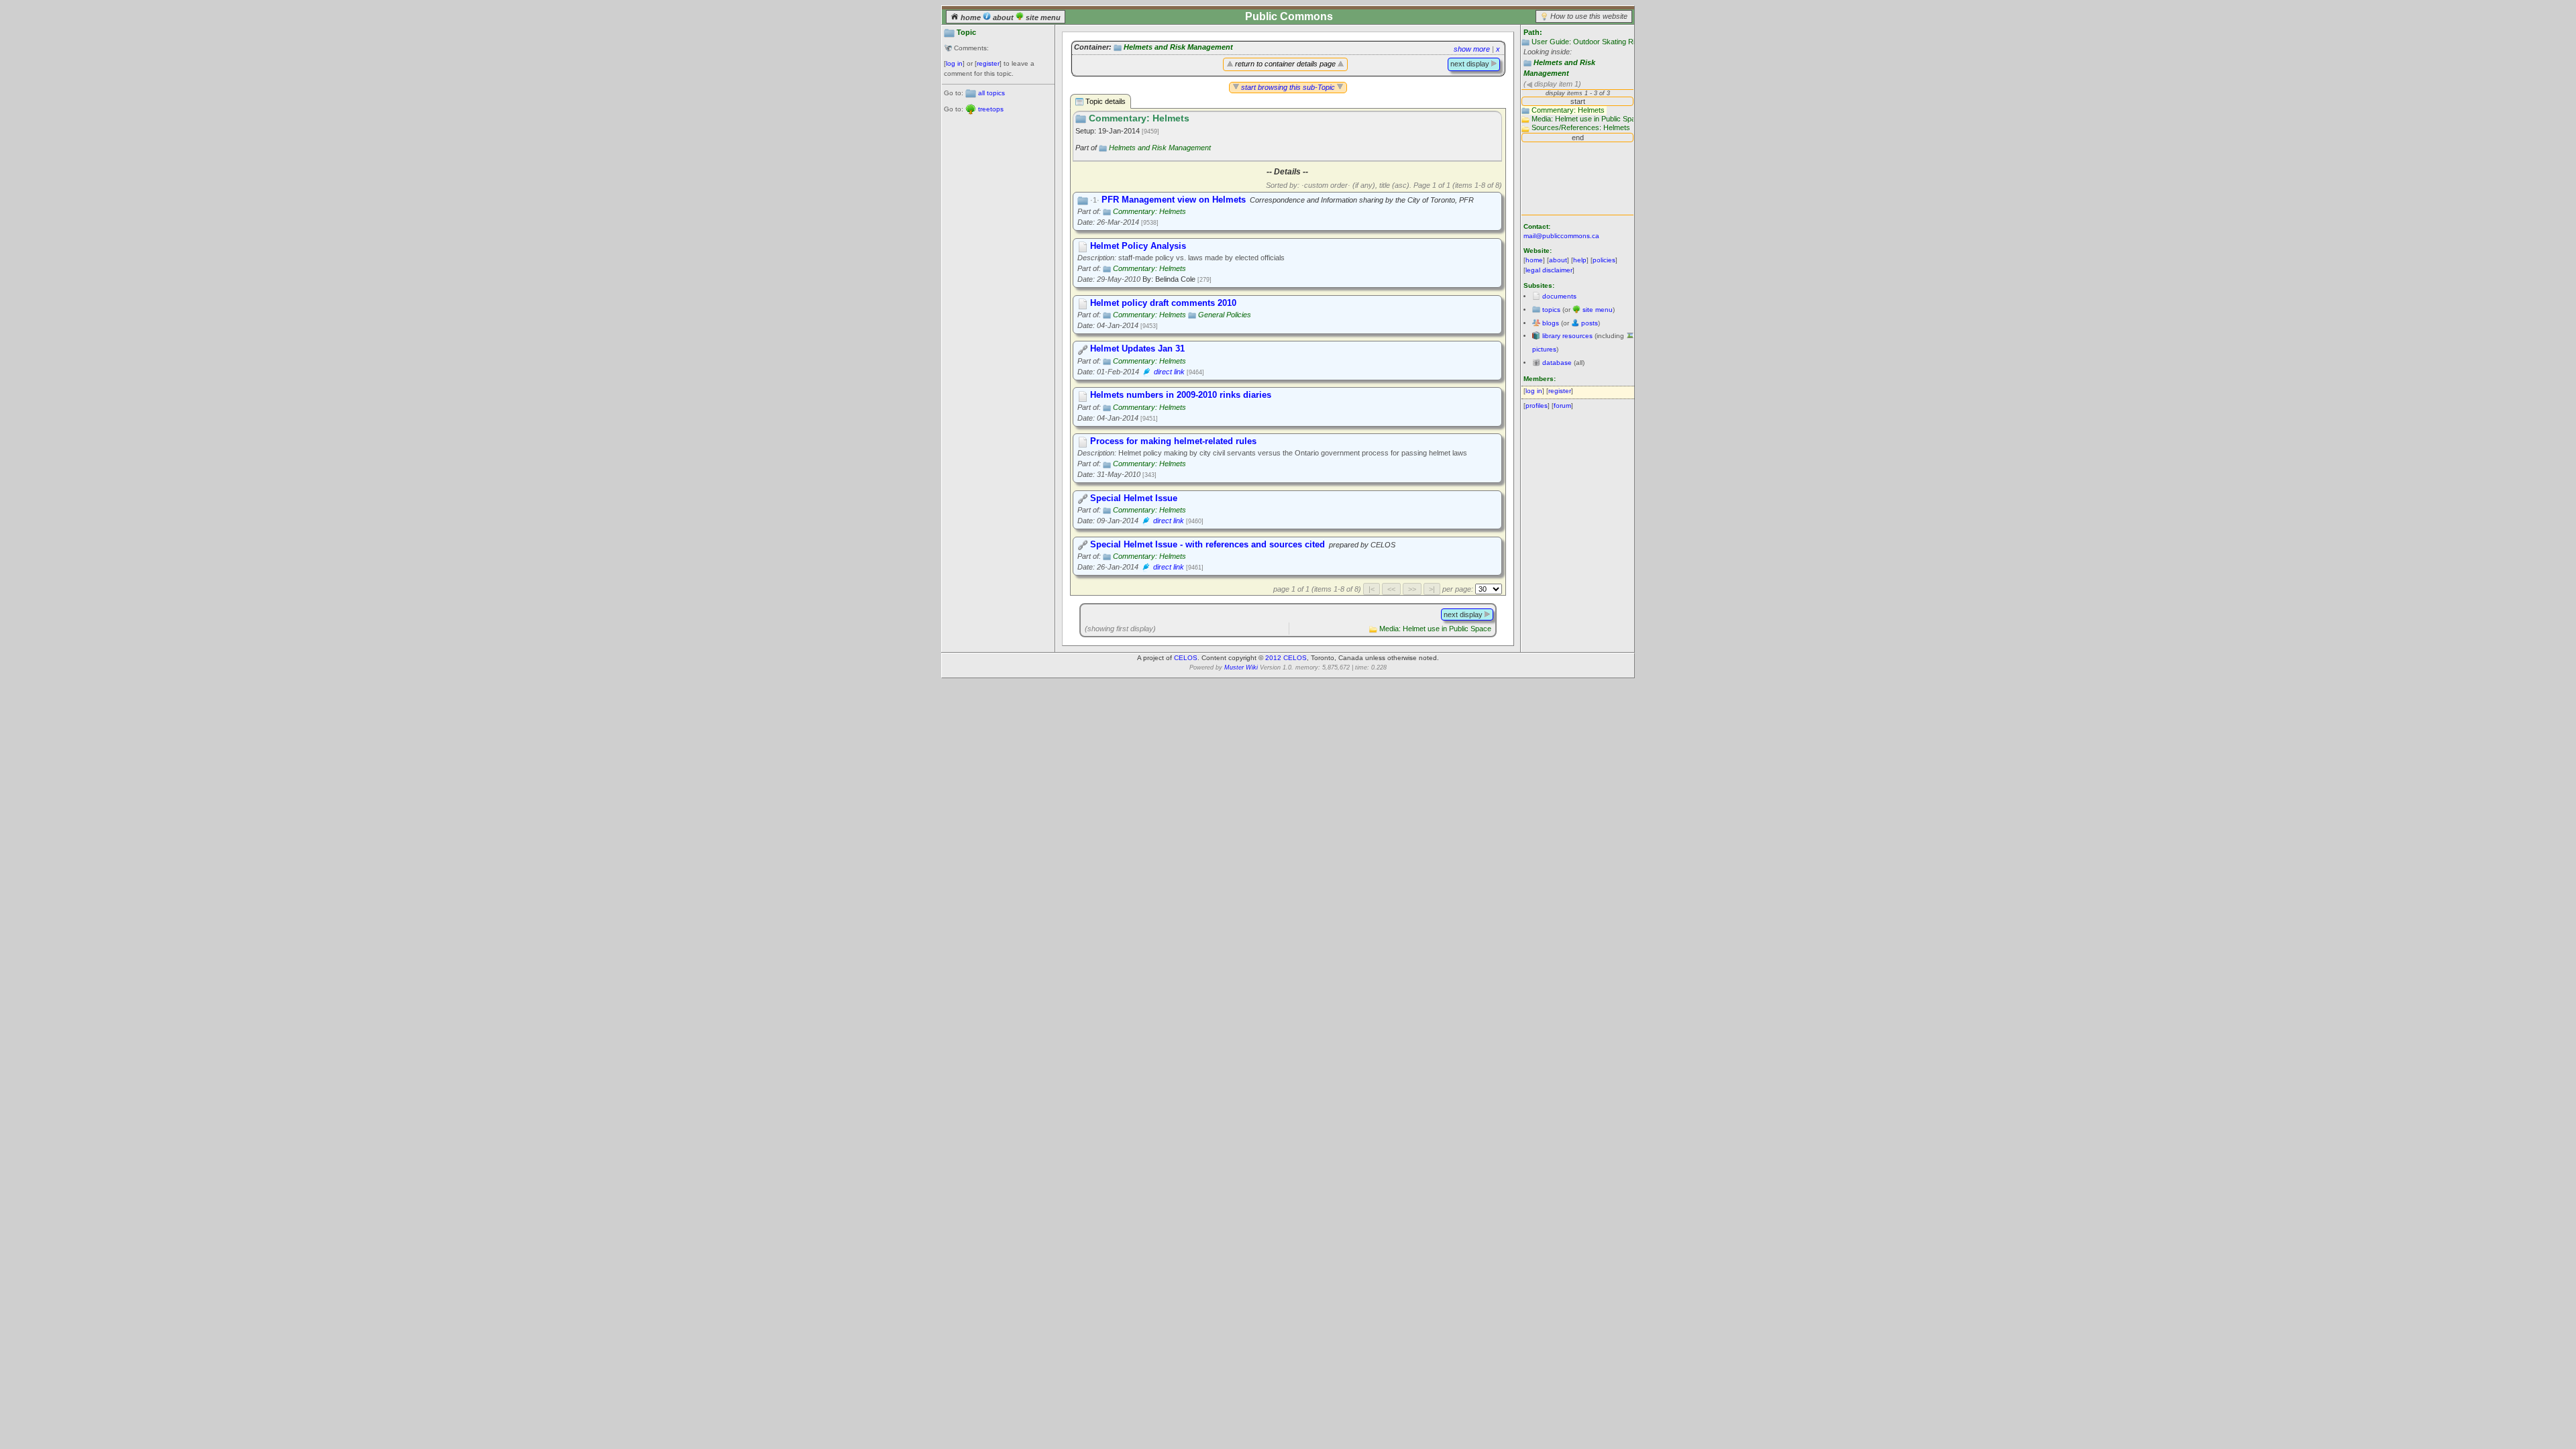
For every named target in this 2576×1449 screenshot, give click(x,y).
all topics (991, 93)
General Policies (1225, 315)
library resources (1567, 336)
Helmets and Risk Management (1178, 47)
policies (1604, 260)
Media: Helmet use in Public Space (1435, 629)
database (1557, 363)
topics (1551, 310)
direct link (1169, 372)
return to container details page (1285, 64)
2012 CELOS (1286, 658)
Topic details (1105, 101)
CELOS (1186, 658)
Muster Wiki (1241, 667)
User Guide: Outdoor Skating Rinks (1589, 42)
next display (1471, 64)
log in (954, 63)
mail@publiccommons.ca (1561, 236)
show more (1472, 49)
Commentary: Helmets (1149, 211)
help (1580, 260)
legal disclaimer (1549, 270)
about (1003, 17)
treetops (991, 109)
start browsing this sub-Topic (1288, 87)
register (988, 63)
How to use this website (1589, 16)
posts (1590, 323)
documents (1559, 296)
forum (1562, 406)
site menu (1042, 17)
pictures (1544, 349)
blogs (1551, 323)
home (971, 17)
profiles (1537, 406)
